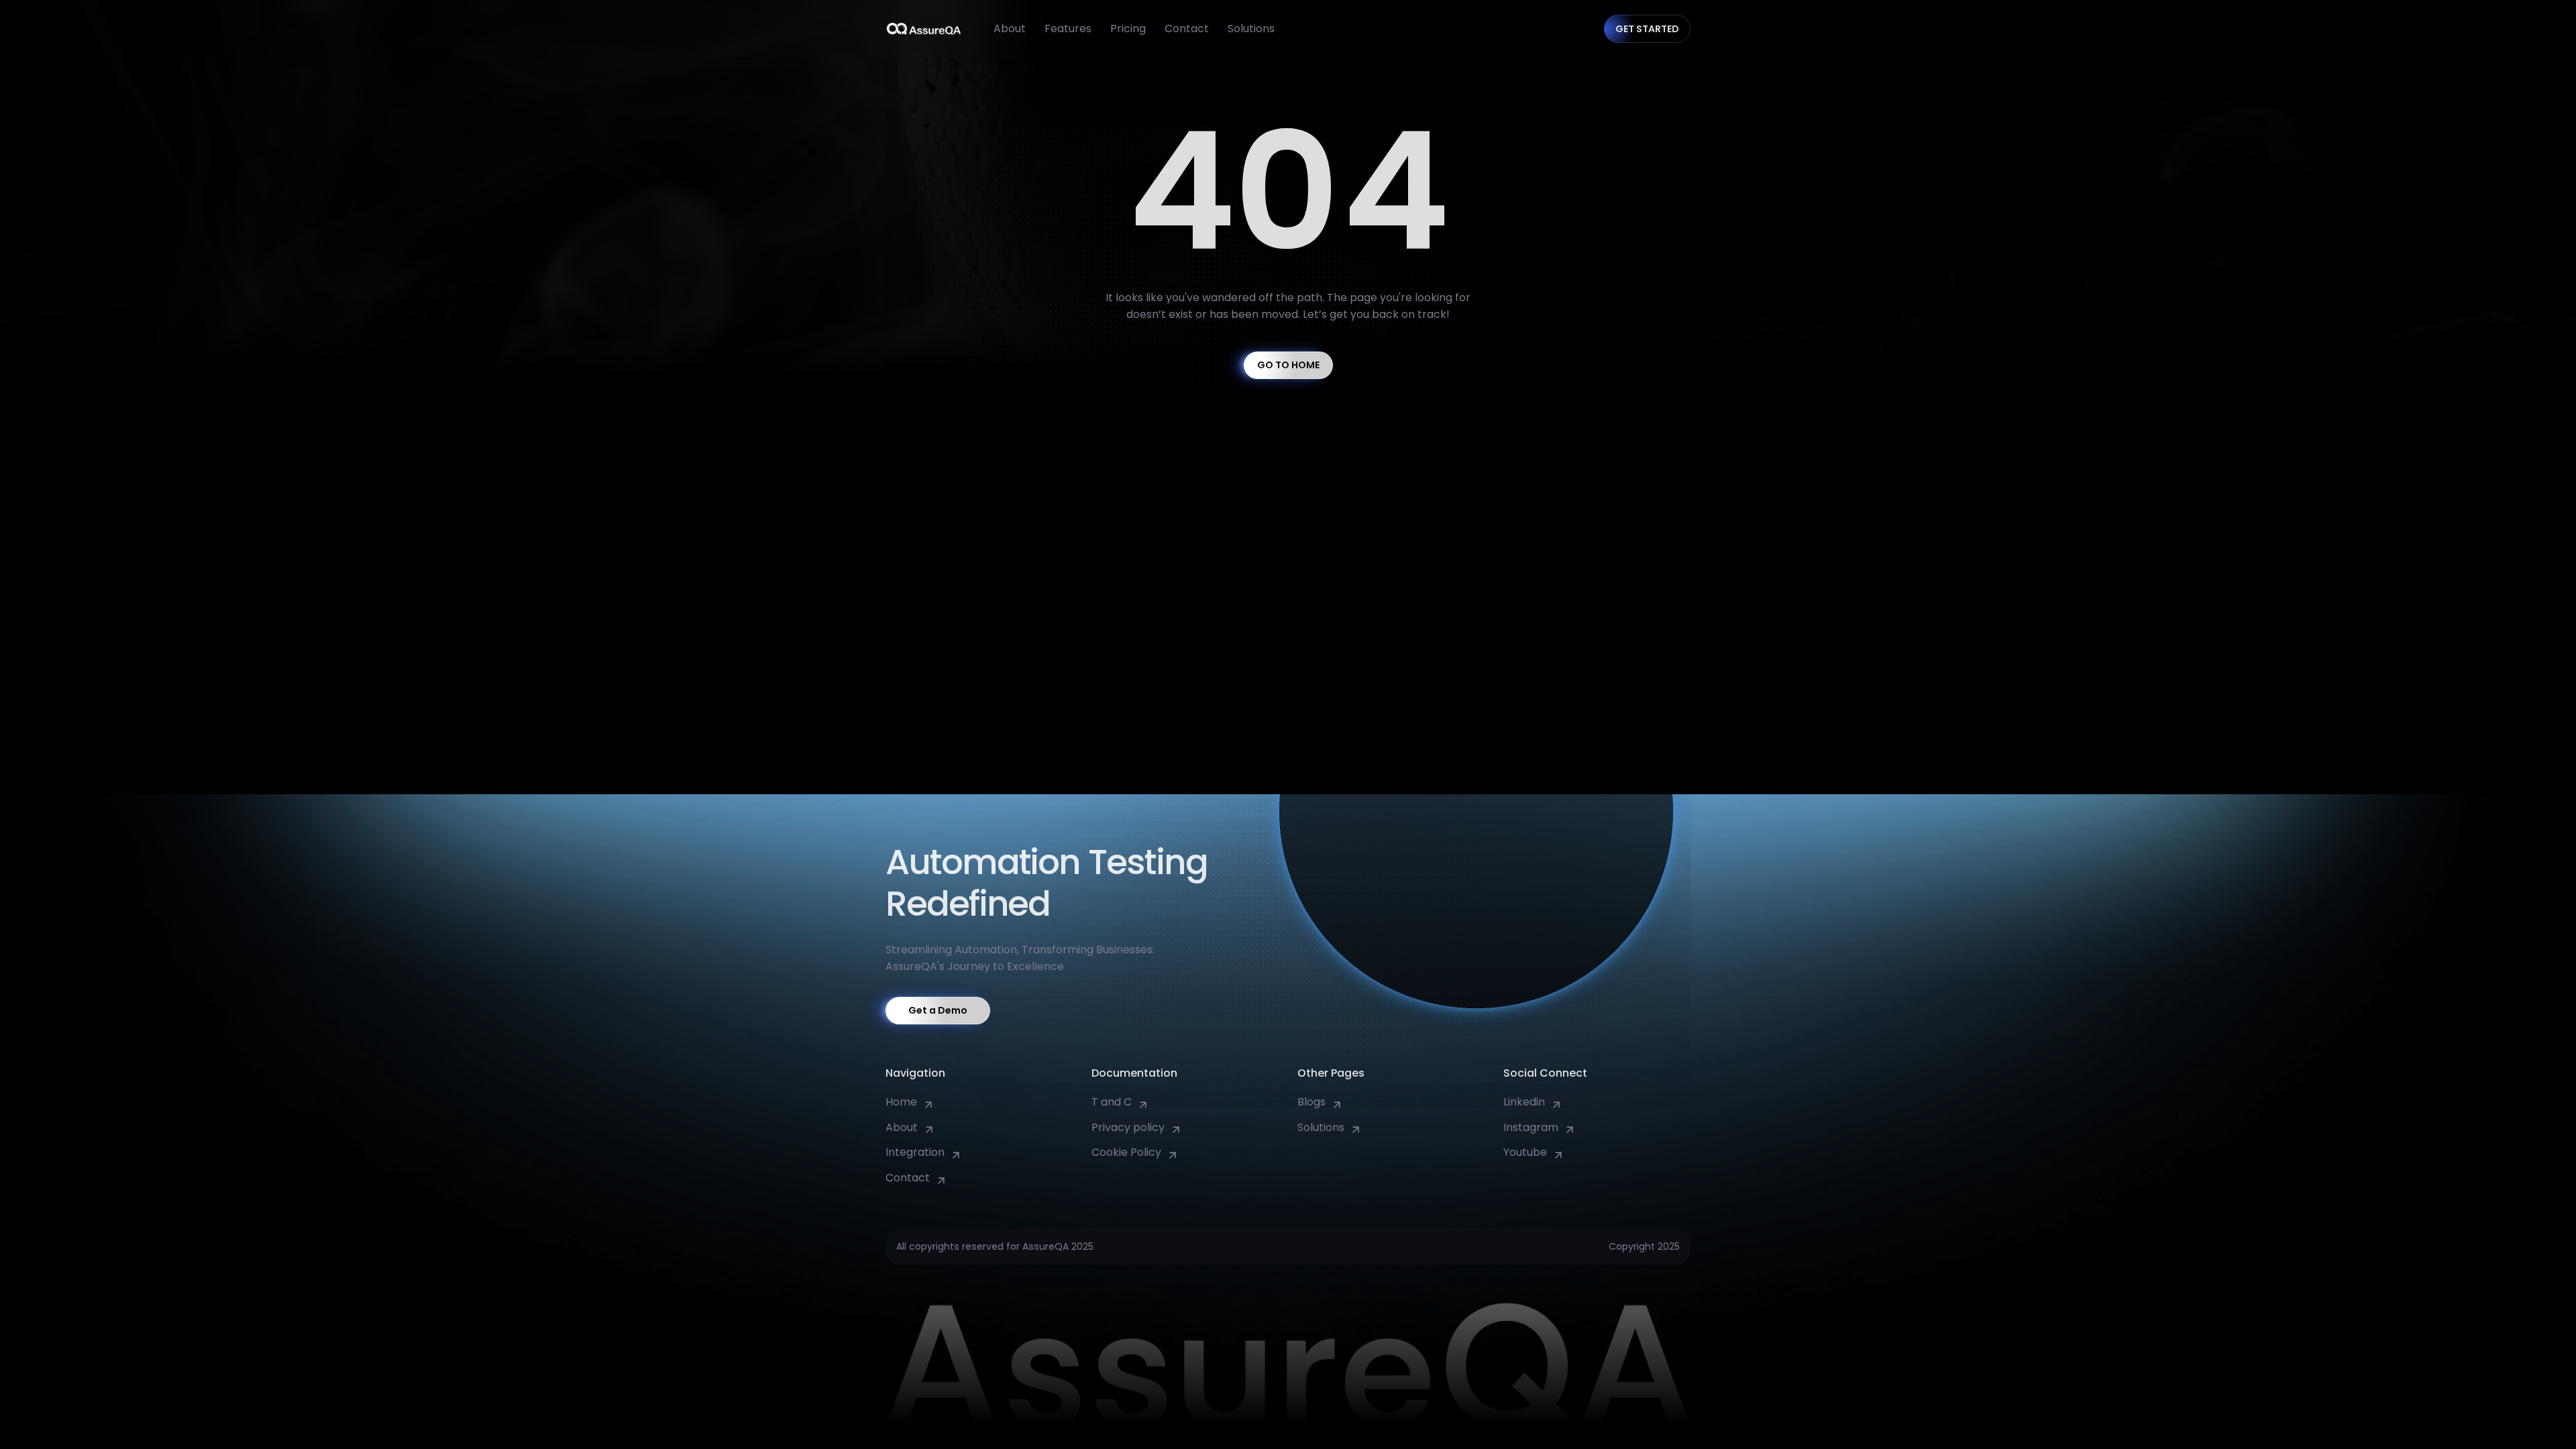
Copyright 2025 (1644, 1246)
